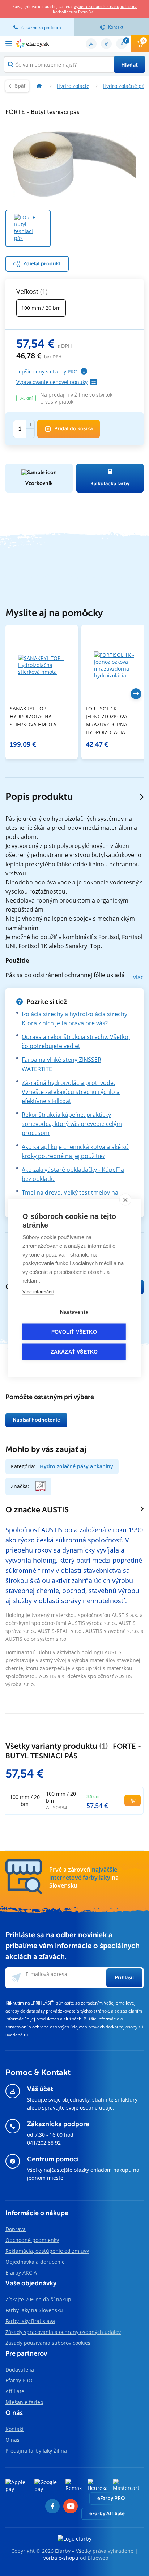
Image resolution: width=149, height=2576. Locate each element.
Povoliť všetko (74, 1332)
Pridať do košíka (73, 429)
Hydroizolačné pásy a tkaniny (76, 1466)
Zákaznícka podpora (41, 27)
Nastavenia (74, 1312)
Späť (20, 86)
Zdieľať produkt (42, 264)
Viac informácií (38, 1292)
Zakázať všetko (74, 1352)
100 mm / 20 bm (41, 308)
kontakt (116, 27)
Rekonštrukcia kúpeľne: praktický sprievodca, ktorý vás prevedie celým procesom (72, 1124)
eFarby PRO (111, 2498)
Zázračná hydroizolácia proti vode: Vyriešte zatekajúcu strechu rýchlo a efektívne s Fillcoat (71, 1092)
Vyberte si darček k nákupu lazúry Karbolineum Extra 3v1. (95, 9)
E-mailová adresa (46, 1974)
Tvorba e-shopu (59, 2558)
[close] (125, 1200)
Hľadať (129, 65)
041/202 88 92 (44, 2143)
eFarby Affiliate (107, 2514)
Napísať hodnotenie (36, 1420)
